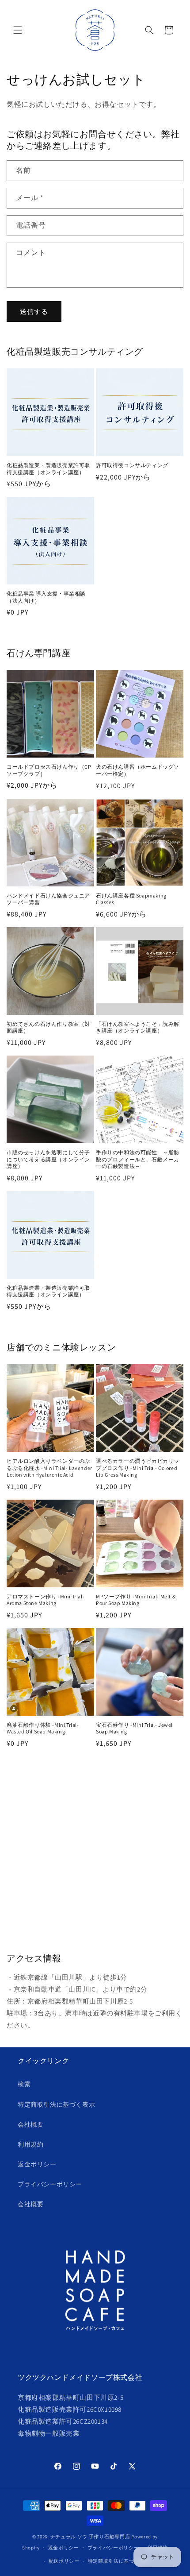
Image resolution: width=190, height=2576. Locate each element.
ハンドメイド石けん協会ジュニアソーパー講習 (48, 899)
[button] (18, 30)
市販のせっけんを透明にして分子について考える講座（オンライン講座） (48, 1159)
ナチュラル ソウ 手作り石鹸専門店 (90, 2537)
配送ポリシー (64, 2561)
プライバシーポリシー (50, 2184)
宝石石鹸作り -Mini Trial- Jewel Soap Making (134, 1728)
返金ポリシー (37, 2164)
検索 (24, 2084)
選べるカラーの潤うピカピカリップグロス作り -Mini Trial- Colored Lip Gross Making (138, 1468)
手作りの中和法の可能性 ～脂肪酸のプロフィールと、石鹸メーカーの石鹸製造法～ (138, 1159)
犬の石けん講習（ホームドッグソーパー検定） (138, 770)
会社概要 (30, 2124)
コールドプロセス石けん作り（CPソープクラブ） (49, 770)
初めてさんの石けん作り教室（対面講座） (48, 1027)
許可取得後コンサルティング (132, 465)
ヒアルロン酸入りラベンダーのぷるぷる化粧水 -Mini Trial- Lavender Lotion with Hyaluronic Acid (49, 1468)
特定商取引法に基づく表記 (119, 2561)
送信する (34, 311)
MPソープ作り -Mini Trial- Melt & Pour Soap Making (136, 1600)
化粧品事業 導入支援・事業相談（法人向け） (46, 597)
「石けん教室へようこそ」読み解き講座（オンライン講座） (138, 1027)
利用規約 (30, 2144)
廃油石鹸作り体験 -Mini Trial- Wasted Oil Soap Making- (43, 1728)
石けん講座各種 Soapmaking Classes (131, 899)
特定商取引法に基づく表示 (56, 2104)
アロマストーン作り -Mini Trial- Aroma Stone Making (46, 1600)
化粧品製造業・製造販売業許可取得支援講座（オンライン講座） (48, 469)
